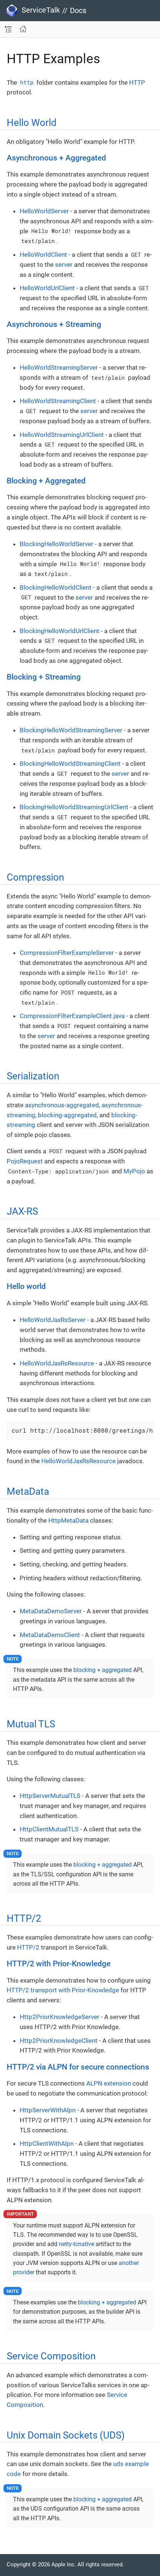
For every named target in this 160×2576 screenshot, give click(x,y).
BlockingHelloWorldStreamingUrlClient (74, 807)
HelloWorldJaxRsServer (53, 1320)
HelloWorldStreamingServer (59, 367)
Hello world (26, 1286)
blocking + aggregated (103, 1670)
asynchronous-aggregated (62, 1105)
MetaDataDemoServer (51, 1611)
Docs (78, 10)
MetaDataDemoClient (50, 1635)
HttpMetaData (68, 1520)
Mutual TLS (31, 1724)
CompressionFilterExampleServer (67, 953)
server (64, 265)
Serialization (33, 1076)
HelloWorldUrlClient (47, 288)
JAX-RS (22, 1211)
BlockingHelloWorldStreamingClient (70, 764)
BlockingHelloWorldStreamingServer (71, 730)
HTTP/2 (24, 1918)
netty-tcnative (76, 2244)
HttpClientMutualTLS (49, 1829)
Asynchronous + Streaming (54, 324)
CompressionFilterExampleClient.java (72, 1016)
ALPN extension (109, 2083)
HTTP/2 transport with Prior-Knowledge (63, 1990)
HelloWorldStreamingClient (58, 401)
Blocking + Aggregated (46, 481)
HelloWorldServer (44, 211)
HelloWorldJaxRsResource (57, 1363)
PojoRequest (25, 1161)
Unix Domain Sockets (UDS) (66, 2435)
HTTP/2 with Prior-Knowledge (59, 1964)
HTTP (137, 82)
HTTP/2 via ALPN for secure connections (78, 2067)
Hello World (32, 123)
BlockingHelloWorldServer (57, 544)
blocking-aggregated (67, 1115)
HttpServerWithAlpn (48, 2110)
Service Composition (51, 2356)
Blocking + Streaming (44, 677)
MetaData (28, 1491)
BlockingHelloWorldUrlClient (60, 631)
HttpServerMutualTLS (50, 1796)
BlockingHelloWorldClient (56, 587)
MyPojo (134, 1171)
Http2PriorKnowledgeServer (60, 2017)
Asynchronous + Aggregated (56, 158)
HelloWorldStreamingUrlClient (62, 435)
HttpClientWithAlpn (47, 2144)
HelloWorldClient (43, 255)
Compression (35, 877)
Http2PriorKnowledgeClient (59, 2041)
